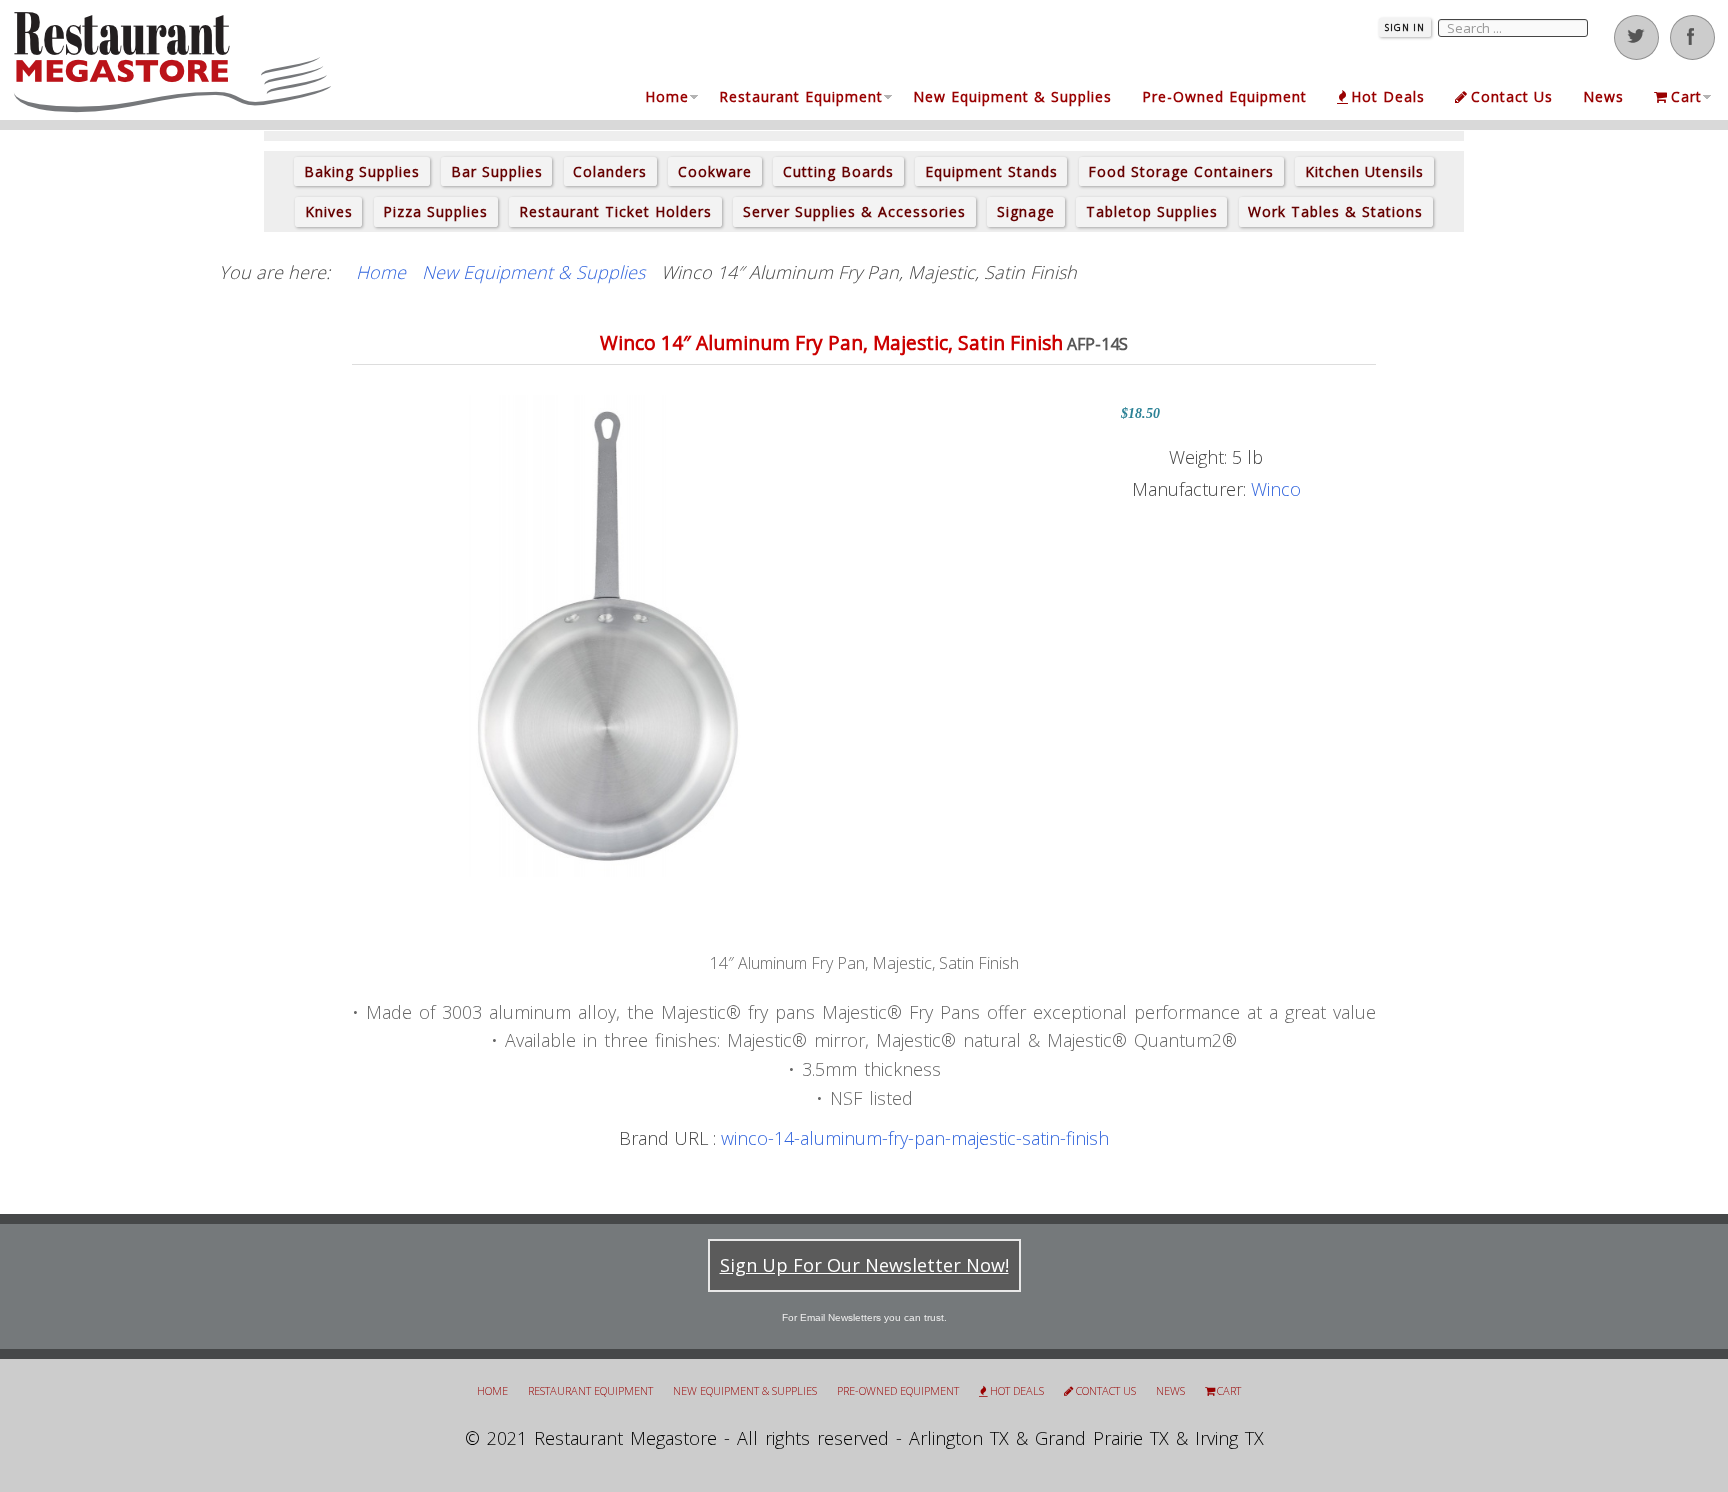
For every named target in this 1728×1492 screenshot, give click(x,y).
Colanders (610, 171)
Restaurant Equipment (801, 96)
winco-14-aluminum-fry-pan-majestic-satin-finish (915, 1138)
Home (667, 96)
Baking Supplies (362, 171)
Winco (1276, 489)
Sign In (1405, 27)
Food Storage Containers (1181, 171)
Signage (1026, 211)
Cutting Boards (838, 171)
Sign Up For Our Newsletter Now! (864, 1265)
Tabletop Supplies (1152, 211)
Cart (1686, 96)
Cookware (715, 171)
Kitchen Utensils (1364, 171)
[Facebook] (1692, 37)
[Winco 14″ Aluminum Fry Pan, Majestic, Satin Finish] (608, 634)
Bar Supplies (497, 171)
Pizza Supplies (435, 211)
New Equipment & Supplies (1012, 96)
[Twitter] (1636, 37)
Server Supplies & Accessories (854, 211)
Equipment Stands (991, 171)
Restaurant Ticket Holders (615, 211)
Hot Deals (1388, 96)
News (1603, 96)
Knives (329, 211)
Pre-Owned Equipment (1224, 96)
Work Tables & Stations (1335, 211)
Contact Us (1512, 96)
